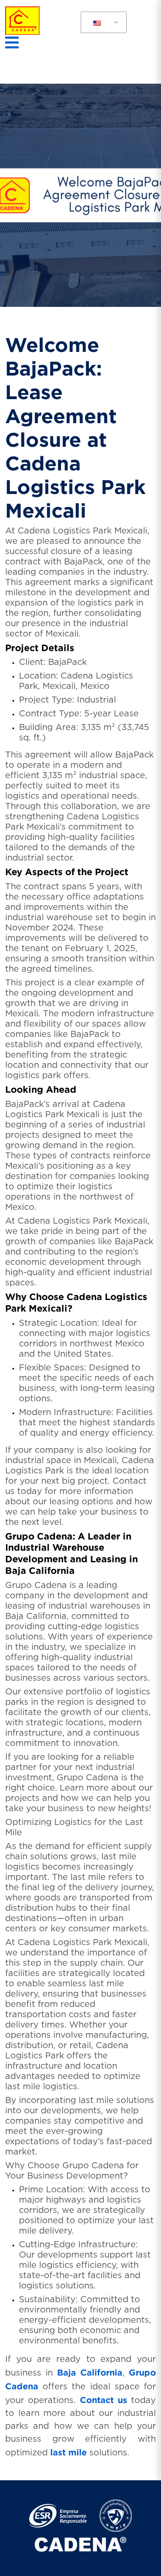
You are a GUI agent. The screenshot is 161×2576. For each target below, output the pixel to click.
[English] (97, 23)
